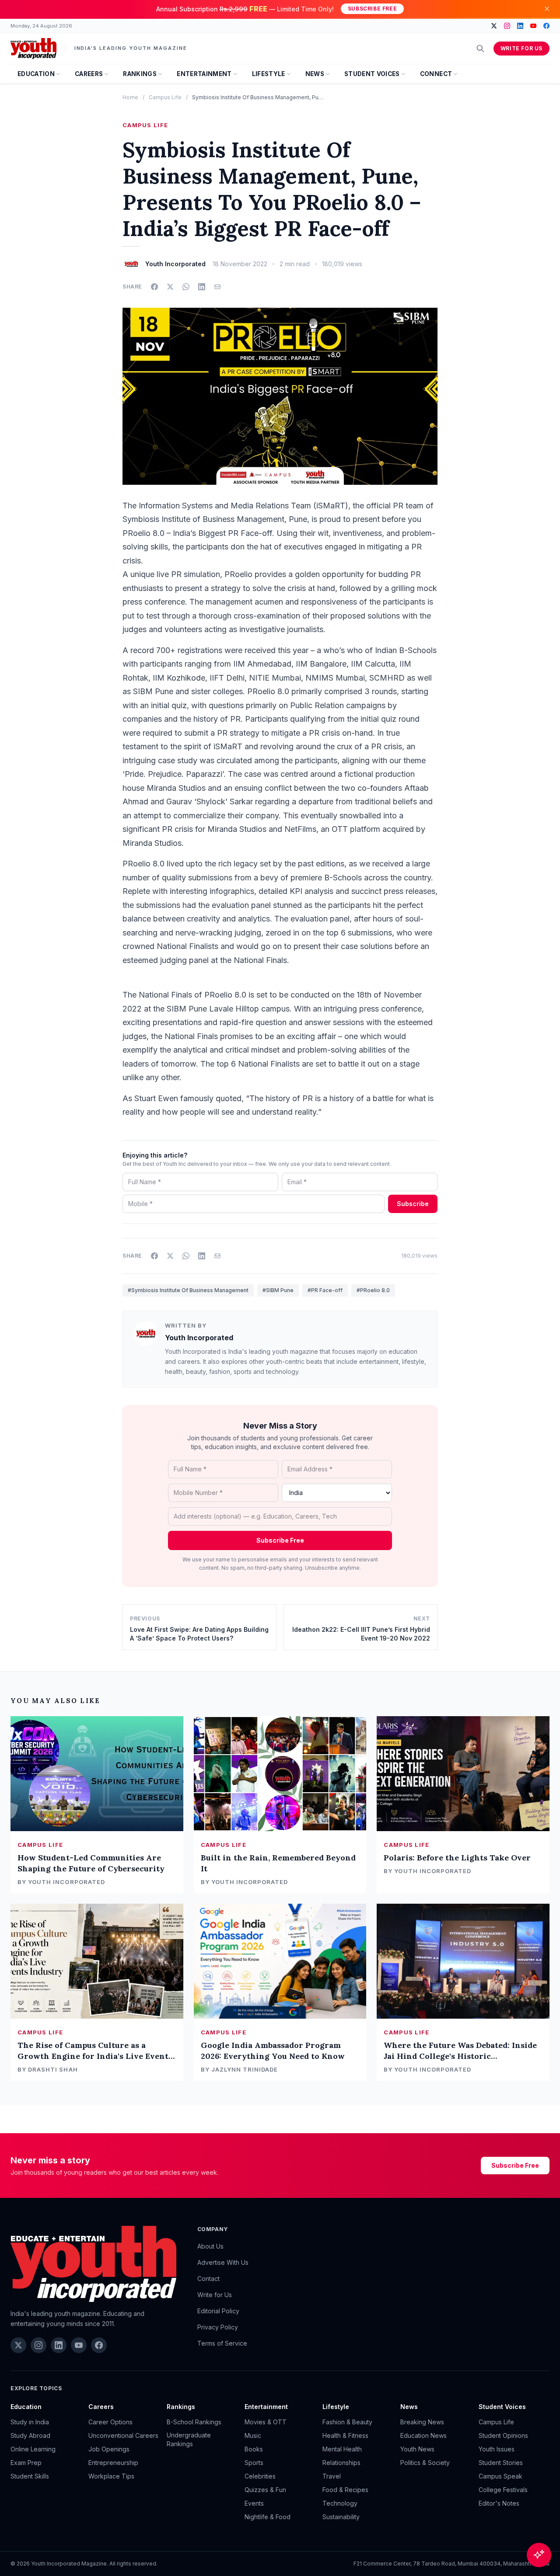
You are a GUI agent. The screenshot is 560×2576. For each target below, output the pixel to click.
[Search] (480, 49)
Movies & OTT (266, 2422)
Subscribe (413, 1204)
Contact (208, 2279)
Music (253, 2435)
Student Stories (501, 2463)
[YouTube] (533, 26)
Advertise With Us (223, 2262)
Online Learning (33, 2449)
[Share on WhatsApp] (186, 287)
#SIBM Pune (278, 1290)
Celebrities (260, 2476)
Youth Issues (497, 2449)
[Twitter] (494, 26)
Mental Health (342, 2449)
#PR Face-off (325, 1290)
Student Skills (30, 2476)
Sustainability (341, 2517)
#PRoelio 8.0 (373, 1290)
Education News (423, 2435)
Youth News (417, 2449)
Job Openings (109, 2449)
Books (254, 2449)
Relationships (341, 2463)
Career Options (110, 2422)
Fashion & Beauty (347, 2422)
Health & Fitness (345, 2435)
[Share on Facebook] (154, 287)
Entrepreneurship (113, 2463)
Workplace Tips (111, 2476)
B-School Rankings (194, 2422)
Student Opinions (503, 2435)
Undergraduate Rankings (189, 2439)
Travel (332, 2476)
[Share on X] (170, 287)
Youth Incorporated (199, 1338)
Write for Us (521, 48)
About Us (210, 2246)
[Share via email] (217, 287)
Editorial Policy (218, 2311)
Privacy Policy (218, 2327)
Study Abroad (30, 2435)
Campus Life (165, 97)
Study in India (30, 2422)
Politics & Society (425, 2463)
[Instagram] (507, 26)
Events (254, 2503)
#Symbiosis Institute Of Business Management (188, 1290)
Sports (254, 2463)
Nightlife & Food (268, 2517)
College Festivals (503, 2490)
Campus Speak (500, 2476)
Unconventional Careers (123, 2435)
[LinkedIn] (520, 26)
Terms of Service (222, 2343)
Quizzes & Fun (265, 2490)
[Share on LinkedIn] (202, 287)
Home (130, 97)
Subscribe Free (372, 9)
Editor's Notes (499, 2503)
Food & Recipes (345, 2490)
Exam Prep (26, 2463)
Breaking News (422, 2422)
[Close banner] (547, 9)
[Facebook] (546, 26)
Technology (340, 2503)
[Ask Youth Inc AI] (539, 2555)
